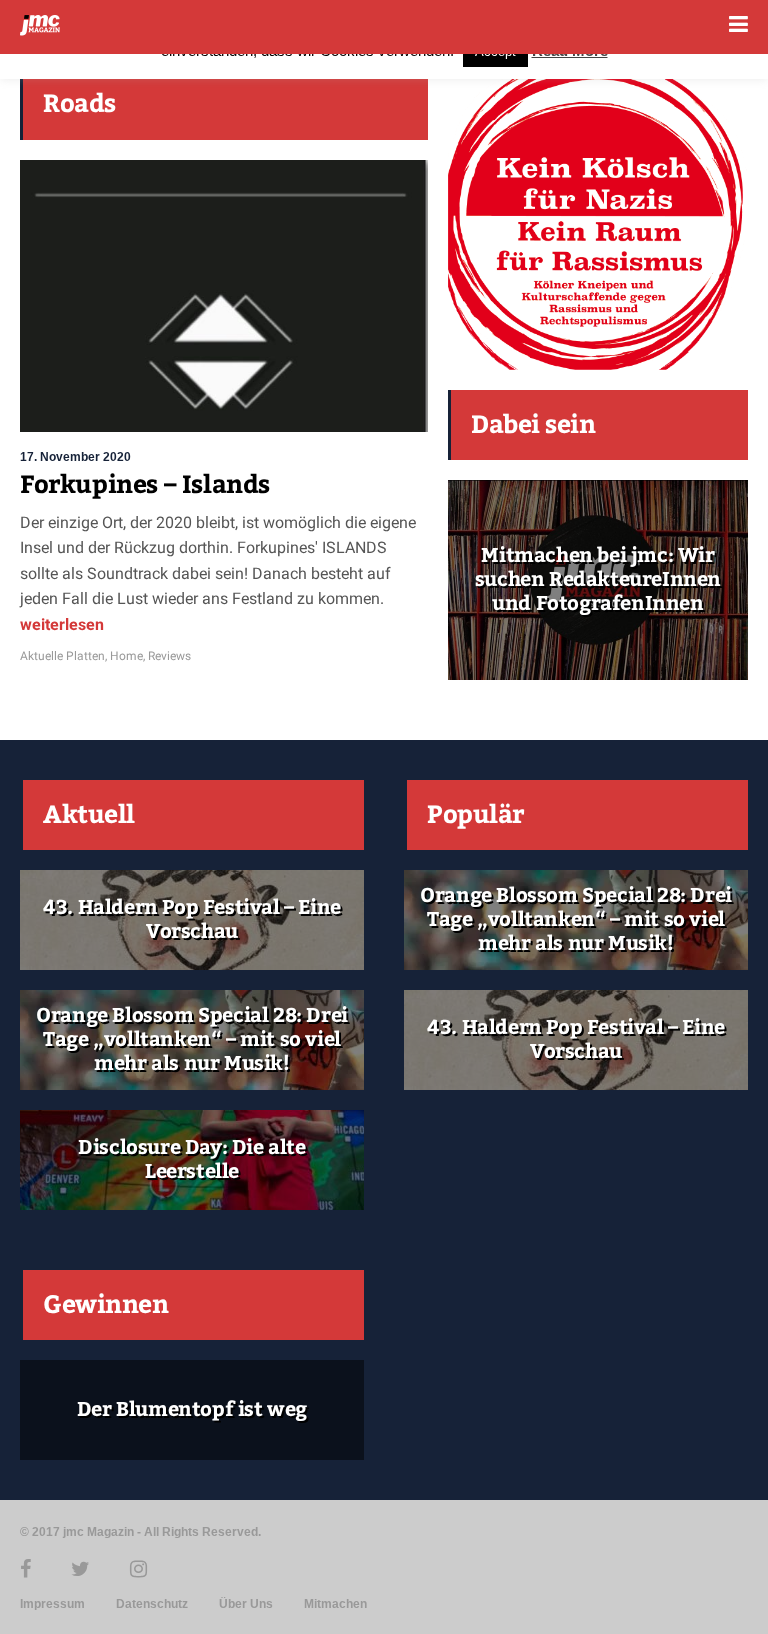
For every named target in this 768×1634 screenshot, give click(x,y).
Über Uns (246, 1604)
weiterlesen (62, 624)
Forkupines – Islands (145, 485)
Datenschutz (152, 1604)
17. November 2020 (75, 457)
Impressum (52, 1604)
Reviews (169, 656)
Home (126, 656)
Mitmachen (335, 1604)
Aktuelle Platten (62, 656)
